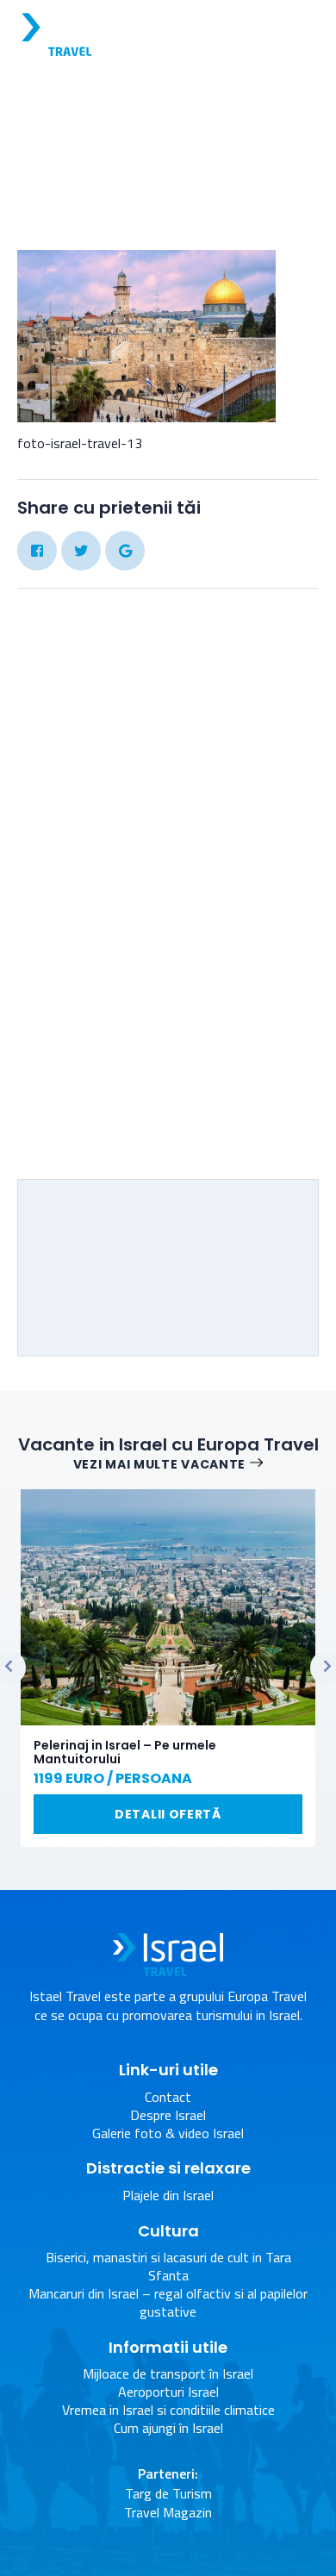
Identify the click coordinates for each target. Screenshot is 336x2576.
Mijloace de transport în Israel (168, 2374)
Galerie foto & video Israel (95, 148)
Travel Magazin (168, 2512)
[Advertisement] (168, 972)
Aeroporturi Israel (168, 2392)
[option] (168, 1668)
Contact (168, 2097)
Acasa (169, 130)
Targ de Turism (168, 2493)
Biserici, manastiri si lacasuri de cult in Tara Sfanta (168, 2267)
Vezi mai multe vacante (159, 1464)
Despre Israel (168, 2115)
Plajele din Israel (168, 2196)
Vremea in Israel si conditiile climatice (168, 2410)
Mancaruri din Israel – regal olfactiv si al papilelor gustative (168, 2303)
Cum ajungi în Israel (168, 2428)
